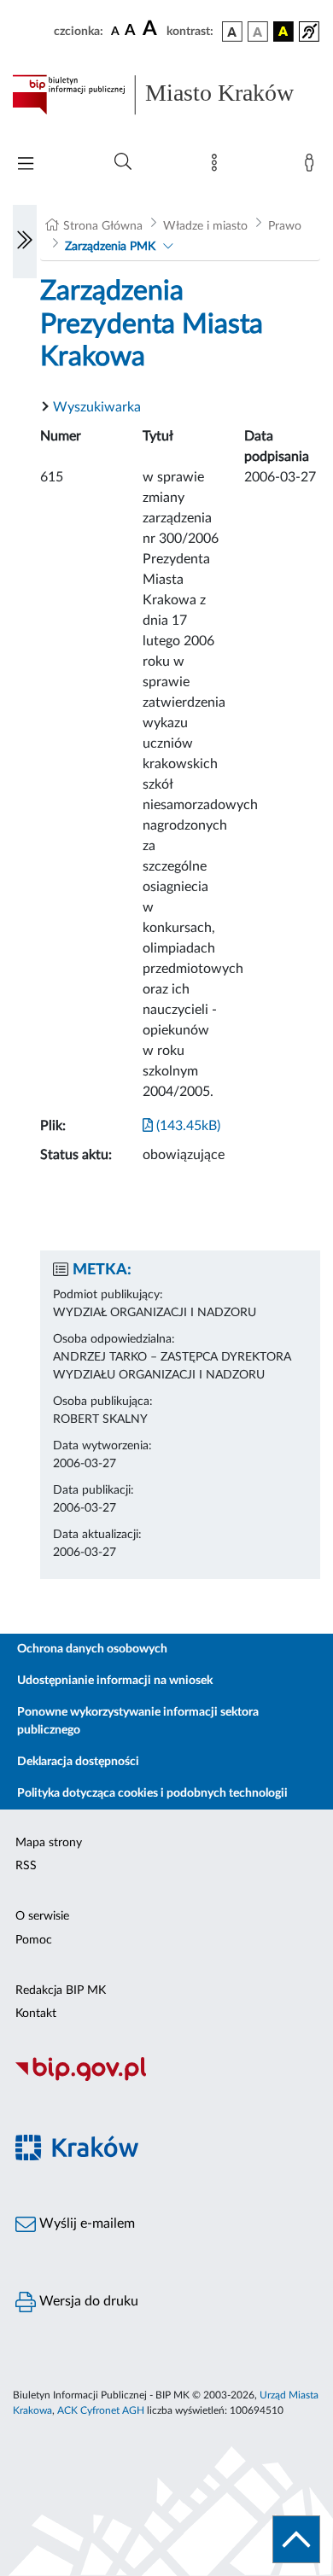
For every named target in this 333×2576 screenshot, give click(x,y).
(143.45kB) (187, 1126)
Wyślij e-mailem (85, 2223)
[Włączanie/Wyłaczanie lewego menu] (25, 242)
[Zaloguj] (313, 166)
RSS (26, 1866)
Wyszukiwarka (97, 407)
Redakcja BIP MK (61, 1990)
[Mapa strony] (218, 166)
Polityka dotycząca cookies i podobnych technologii (152, 1793)
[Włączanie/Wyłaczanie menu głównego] (26, 165)
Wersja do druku (87, 2301)
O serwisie (42, 1916)
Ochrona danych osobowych (92, 1649)
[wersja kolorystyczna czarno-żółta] (283, 32)
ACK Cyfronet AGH (101, 2410)
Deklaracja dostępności (78, 1762)
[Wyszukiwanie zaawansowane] (123, 162)
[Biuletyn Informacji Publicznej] (166, 2079)
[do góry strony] (296, 2539)
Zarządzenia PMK (110, 247)
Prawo (285, 226)
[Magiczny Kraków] (166, 2157)
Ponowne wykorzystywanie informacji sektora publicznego (138, 1721)
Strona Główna (103, 226)
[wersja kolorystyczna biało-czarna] (258, 32)
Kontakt (36, 2014)
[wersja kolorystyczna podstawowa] (232, 32)
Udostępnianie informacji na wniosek (115, 1681)
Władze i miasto (205, 226)
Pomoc (34, 1940)
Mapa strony (49, 1843)
